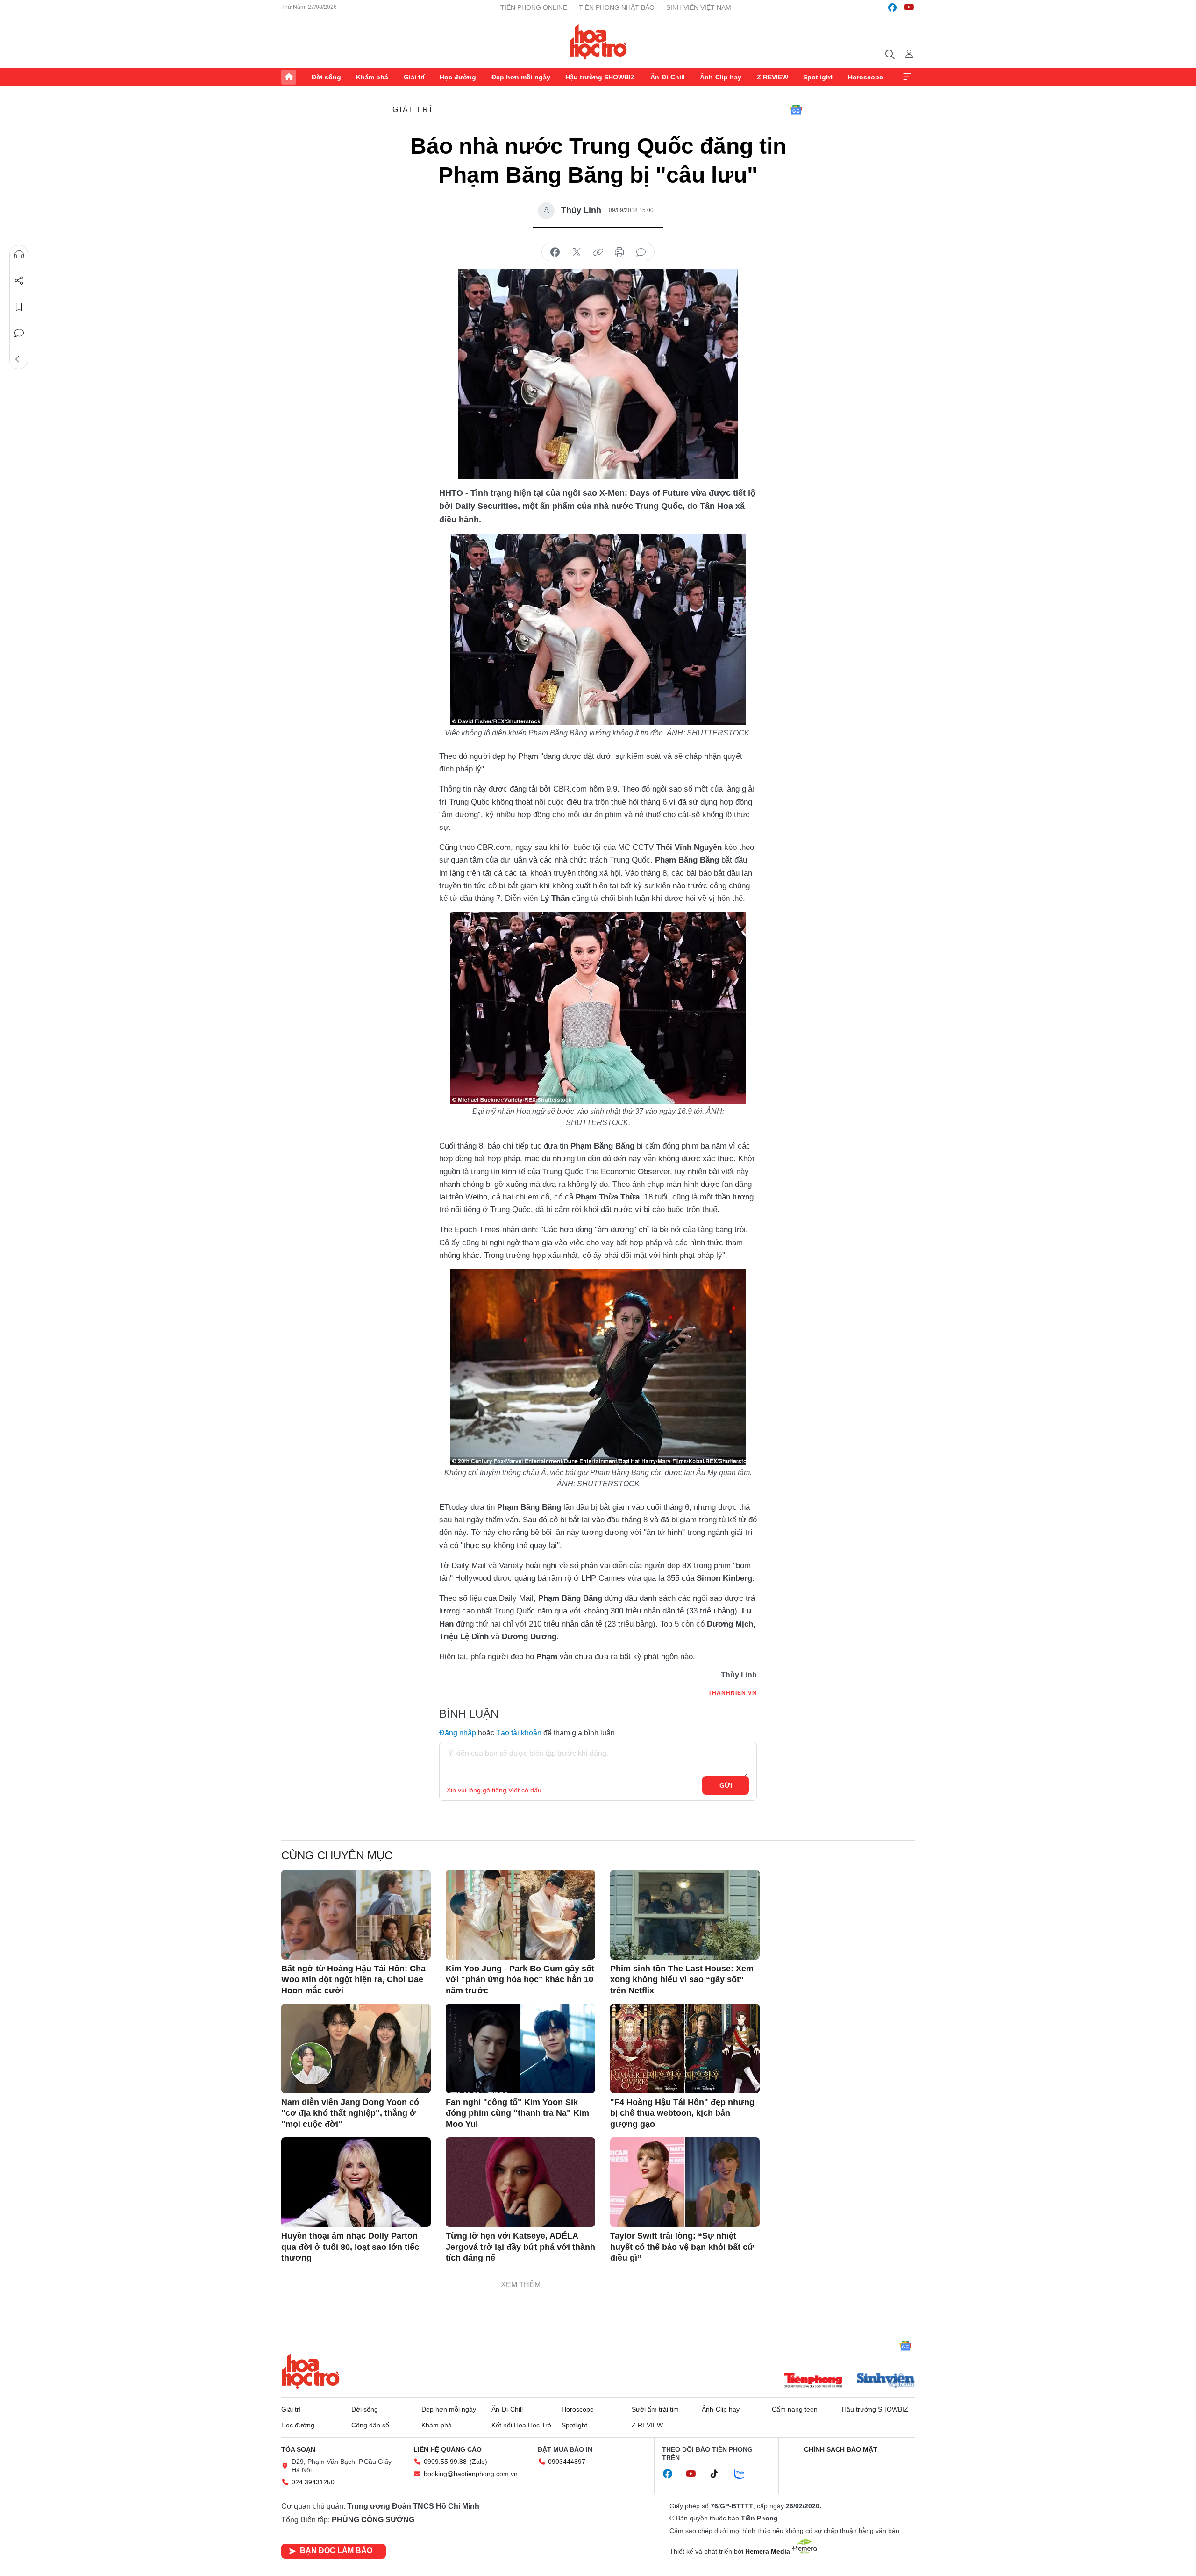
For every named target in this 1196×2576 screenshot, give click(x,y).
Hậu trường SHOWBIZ (600, 77)
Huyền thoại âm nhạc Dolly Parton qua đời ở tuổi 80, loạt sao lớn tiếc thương (350, 2247)
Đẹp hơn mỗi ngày (521, 77)
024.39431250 (313, 2482)
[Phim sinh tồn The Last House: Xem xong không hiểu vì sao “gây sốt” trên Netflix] (685, 1915)
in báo (619, 252)
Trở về (19, 359)
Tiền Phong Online (534, 7)
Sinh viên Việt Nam (699, 7)
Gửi (726, 1785)
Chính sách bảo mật (841, 2449)
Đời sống (326, 77)
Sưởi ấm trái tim (655, 2409)
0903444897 (567, 2462)
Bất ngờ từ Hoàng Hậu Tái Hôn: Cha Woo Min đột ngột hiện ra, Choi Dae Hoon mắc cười (353, 1980)
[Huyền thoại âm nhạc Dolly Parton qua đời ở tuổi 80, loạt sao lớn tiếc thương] (356, 2182)
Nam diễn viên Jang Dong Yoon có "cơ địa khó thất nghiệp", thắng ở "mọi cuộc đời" (350, 2113)
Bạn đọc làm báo (336, 2551)
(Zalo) (478, 2462)
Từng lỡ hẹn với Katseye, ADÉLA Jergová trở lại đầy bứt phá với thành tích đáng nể (520, 2247)
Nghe (19, 255)
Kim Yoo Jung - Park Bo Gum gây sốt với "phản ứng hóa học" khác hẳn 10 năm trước (520, 1980)
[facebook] (892, 7)
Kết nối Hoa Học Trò (521, 2425)
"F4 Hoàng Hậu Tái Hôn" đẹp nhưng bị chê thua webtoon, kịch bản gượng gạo (682, 2113)
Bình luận (19, 333)
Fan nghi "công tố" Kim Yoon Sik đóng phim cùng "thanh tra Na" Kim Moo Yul (517, 2113)
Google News (796, 110)
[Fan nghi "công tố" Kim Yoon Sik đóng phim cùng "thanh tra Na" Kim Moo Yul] (520, 2048)
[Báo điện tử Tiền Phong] (813, 2381)
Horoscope (865, 77)
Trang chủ (289, 77)
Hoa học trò (311, 2371)
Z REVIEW (772, 77)
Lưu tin (19, 307)
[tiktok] (719, 2474)
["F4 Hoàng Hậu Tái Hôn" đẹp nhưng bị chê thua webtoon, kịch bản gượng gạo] (685, 2048)
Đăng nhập (458, 1733)
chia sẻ (555, 252)
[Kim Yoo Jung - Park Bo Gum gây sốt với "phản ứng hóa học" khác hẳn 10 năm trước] (520, 1915)
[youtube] (909, 7)
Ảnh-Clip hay (721, 77)
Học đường (458, 77)
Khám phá (372, 77)
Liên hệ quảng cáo (448, 2449)
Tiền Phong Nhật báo (617, 7)
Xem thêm (907, 77)
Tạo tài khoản (519, 1733)
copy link (598, 252)
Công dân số (370, 2425)
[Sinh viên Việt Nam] (886, 2381)
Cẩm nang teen (795, 2409)
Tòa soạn (298, 2449)
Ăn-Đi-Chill (668, 77)
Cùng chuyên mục (337, 1855)
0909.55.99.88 (445, 2462)
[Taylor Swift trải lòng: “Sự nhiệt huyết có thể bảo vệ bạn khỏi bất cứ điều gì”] (685, 2182)
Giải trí (414, 77)
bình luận (641, 252)
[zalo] (744, 2474)
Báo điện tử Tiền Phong (598, 42)
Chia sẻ (19, 281)
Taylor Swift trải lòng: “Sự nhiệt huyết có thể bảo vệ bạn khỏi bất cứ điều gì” (682, 2247)
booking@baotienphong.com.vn (471, 2474)
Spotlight (818, 77)
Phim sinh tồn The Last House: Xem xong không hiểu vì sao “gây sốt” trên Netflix (682, 1980)
